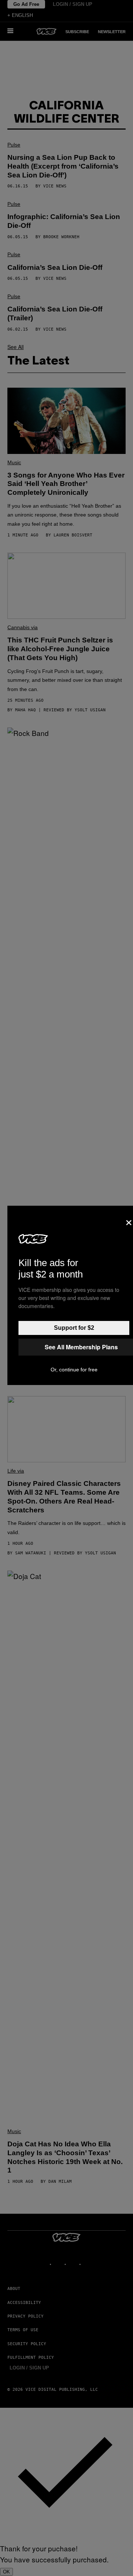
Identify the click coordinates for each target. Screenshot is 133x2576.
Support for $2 (74, 1328)
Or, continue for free (74, 1370)
